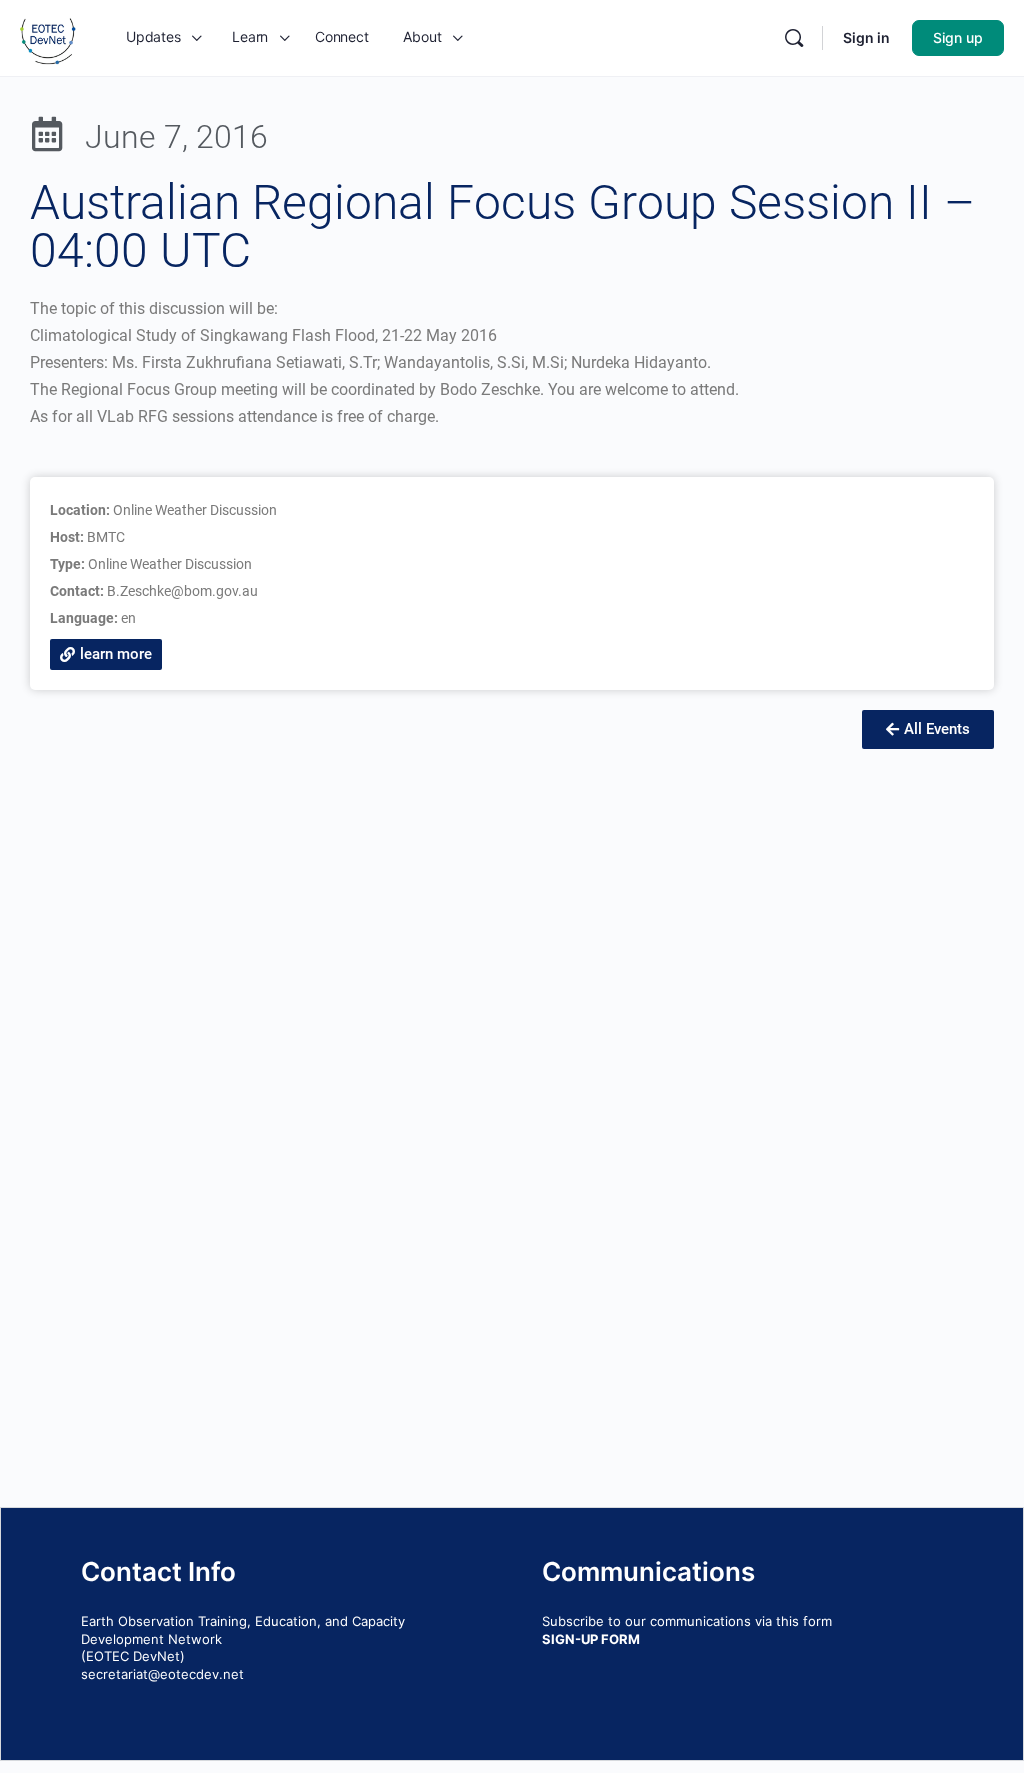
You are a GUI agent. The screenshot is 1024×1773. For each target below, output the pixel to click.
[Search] (794, 38)
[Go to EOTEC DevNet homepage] (48, 36)
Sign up (958, 37)
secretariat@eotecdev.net (162, 1674)
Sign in (866, 37)
